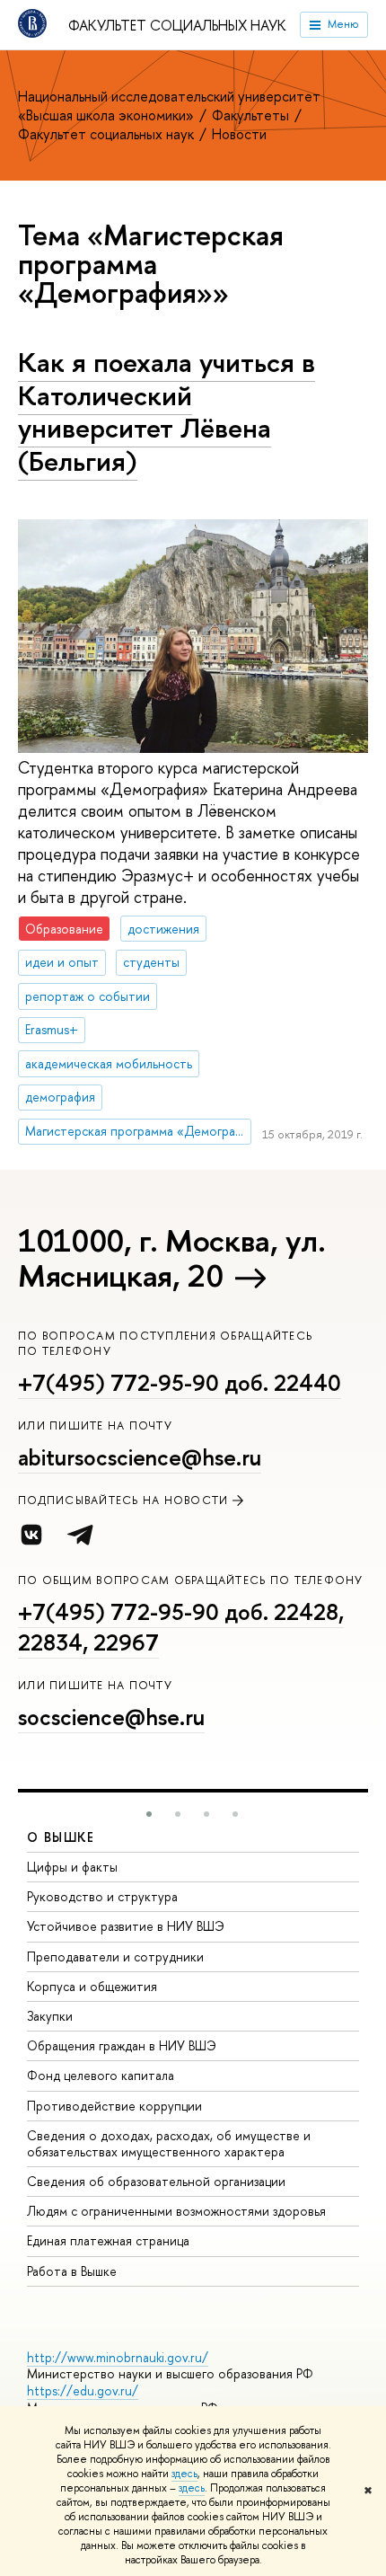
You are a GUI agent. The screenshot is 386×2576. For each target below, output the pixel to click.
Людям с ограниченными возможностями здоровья (176, 2211)
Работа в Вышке (72, 2271)
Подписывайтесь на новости (123, 1500)
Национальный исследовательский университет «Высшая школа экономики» (169, 106)
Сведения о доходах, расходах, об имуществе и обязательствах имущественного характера (169, 2143)
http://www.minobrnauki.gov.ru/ (118, 2357)
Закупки (50, 2016)
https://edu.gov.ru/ (83, 2390)
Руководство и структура (102, 1896)
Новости (239, 134)
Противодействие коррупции (114, 2106)
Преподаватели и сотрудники (115, 1956)
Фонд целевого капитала (101, 2075)
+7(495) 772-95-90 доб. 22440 (180, 1383)
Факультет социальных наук (177, 25)
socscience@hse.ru (111, 1717)
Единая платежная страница (108, 2240)
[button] (149, 1814)
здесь (184, 2474)
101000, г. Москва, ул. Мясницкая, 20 (171, 1258)
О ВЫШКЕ (61, 1837)
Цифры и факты (72, 1867)
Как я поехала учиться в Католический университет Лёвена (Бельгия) (167, 412)
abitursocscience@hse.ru (140, 1457)
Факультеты (252, 115)
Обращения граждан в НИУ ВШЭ (122, 2045)
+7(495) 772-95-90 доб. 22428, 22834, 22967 (181, 1627)
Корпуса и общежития (92, 1986)
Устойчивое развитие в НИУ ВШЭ (126, 1926)
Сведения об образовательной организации (156, 2181)
